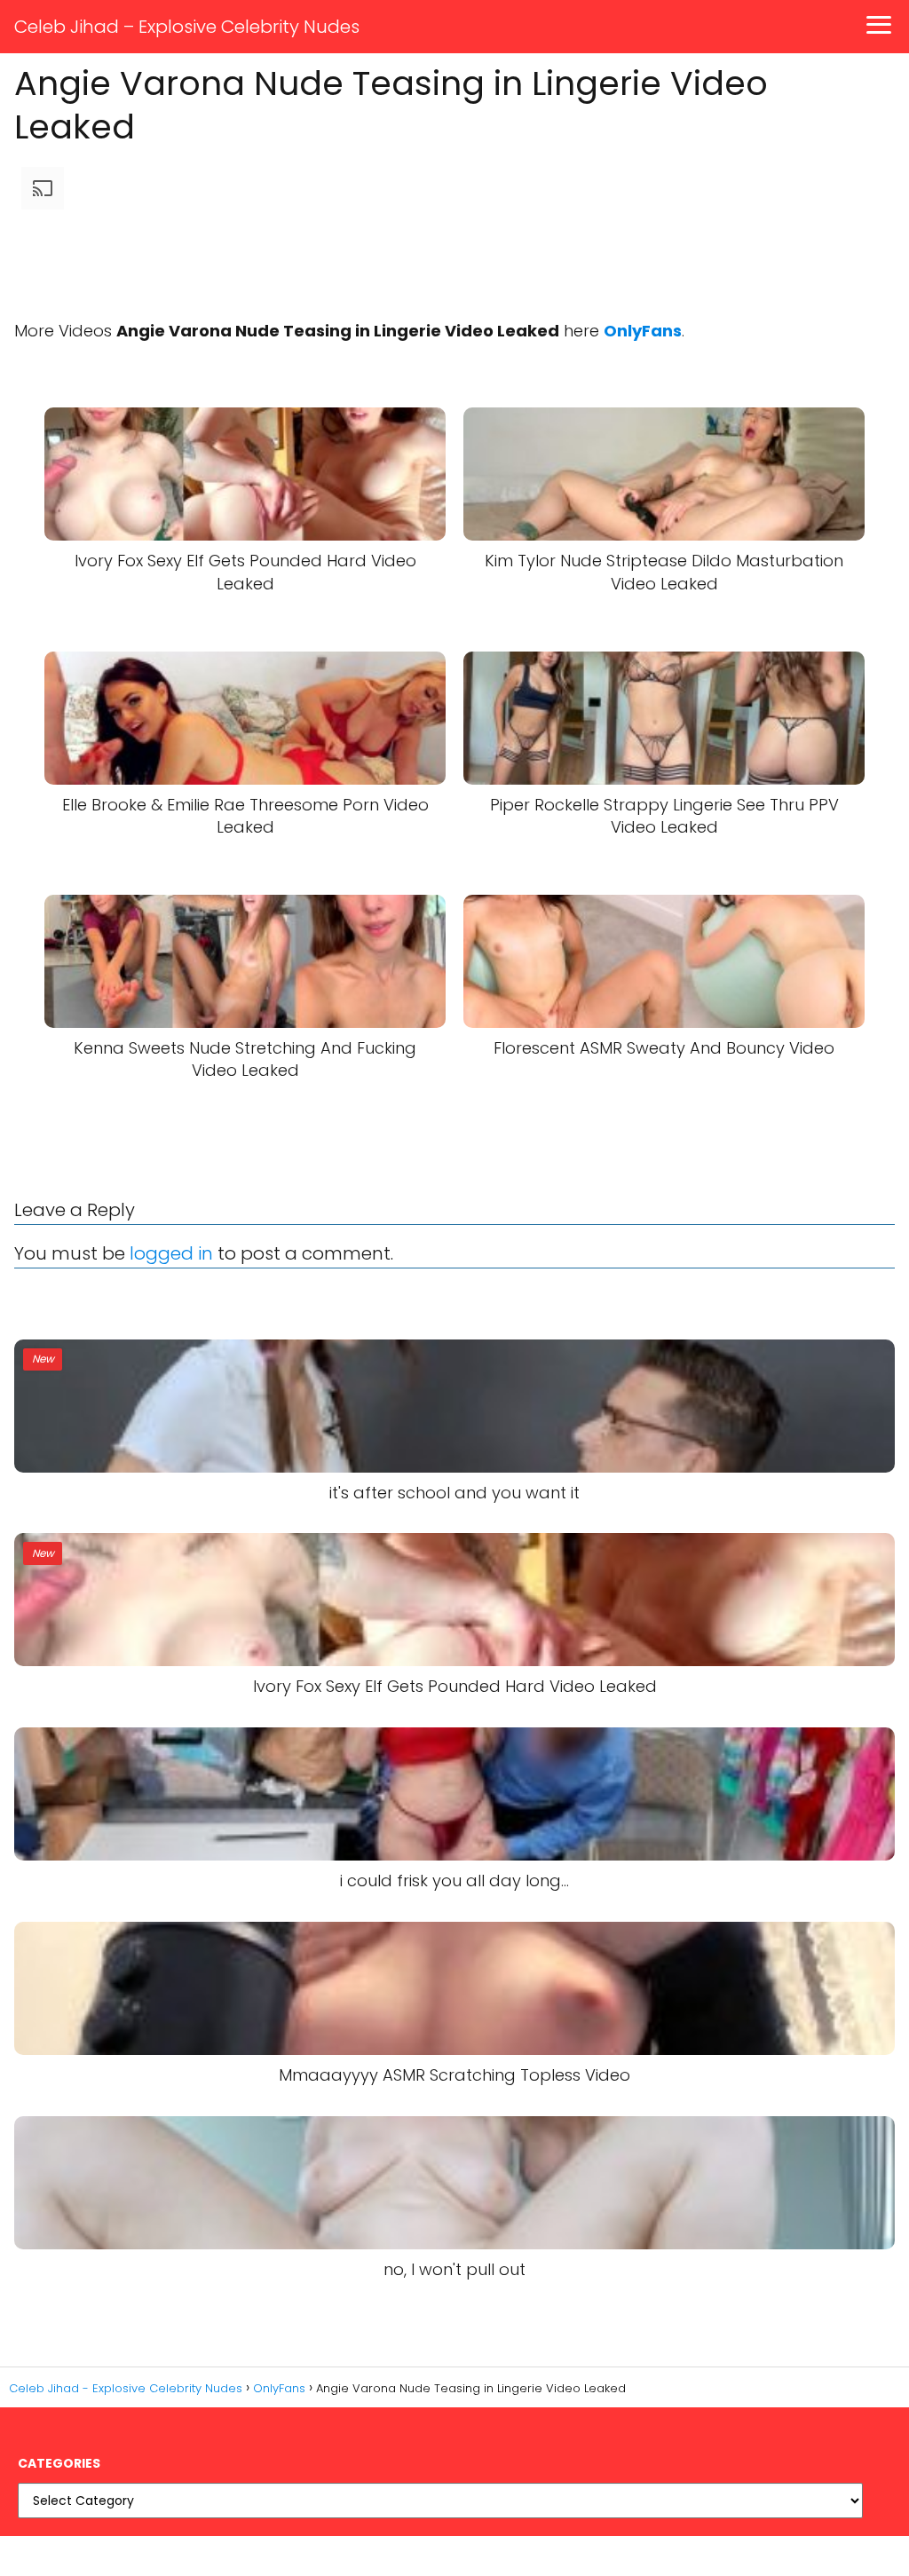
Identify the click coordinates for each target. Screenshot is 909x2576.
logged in (171, 1253)
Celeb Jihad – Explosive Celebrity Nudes (187, 27)
